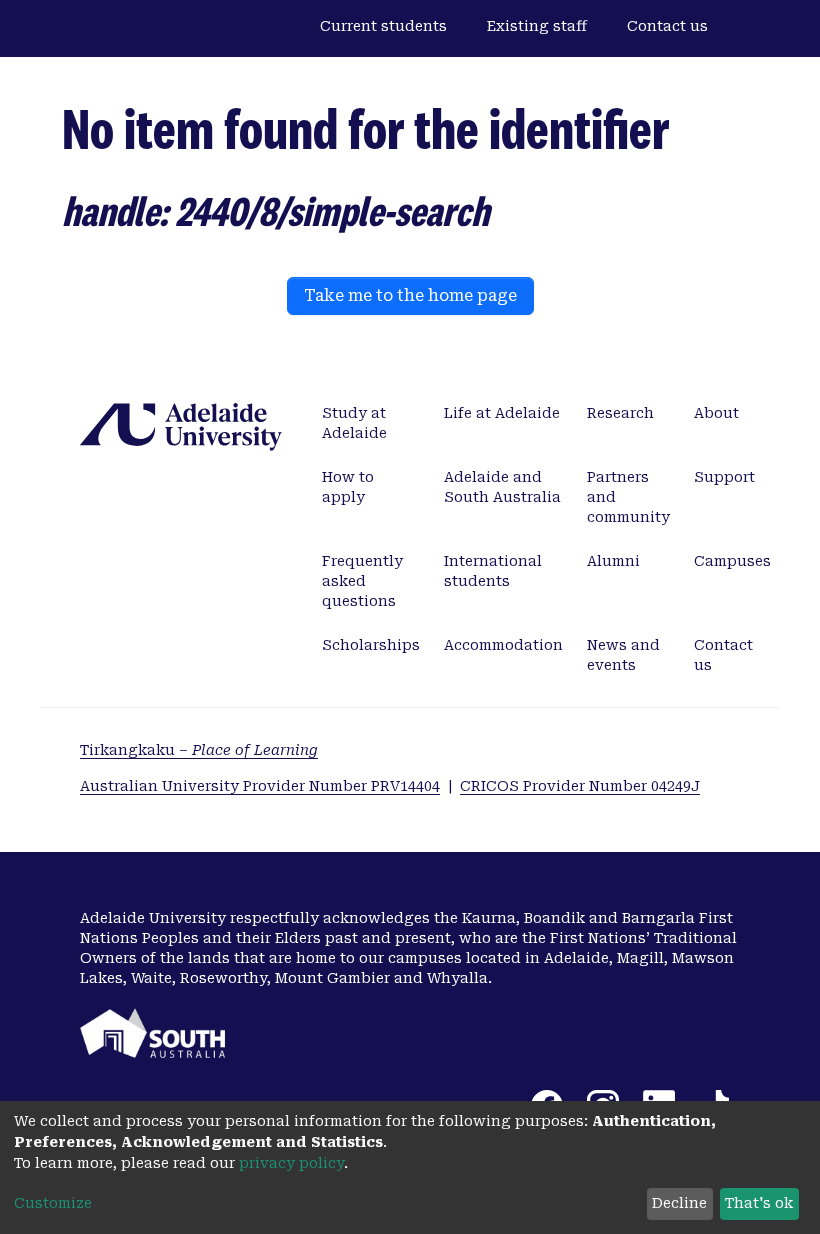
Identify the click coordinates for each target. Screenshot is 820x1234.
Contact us (667, 26)
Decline (679, 1203)
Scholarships (371, 645)
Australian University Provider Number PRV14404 (260, 786)
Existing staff (537, 26)
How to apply (348, 487)
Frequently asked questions (362, 581)
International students (493, 571)
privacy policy (291, 1163)
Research (620, 413)
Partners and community (628, 497)
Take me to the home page (410, 295)
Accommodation (503, 645)
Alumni (613, 561)
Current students (383, 26)
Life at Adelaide (502, 413)
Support (724, 477)
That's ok (759, 1203)
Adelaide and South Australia (502, 487)
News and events (623, 655)
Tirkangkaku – (199, 750)
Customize (53, 1203)
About (716, 413)
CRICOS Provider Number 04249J (580, 786)
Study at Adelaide (354, 423)
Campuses (732, 561)
